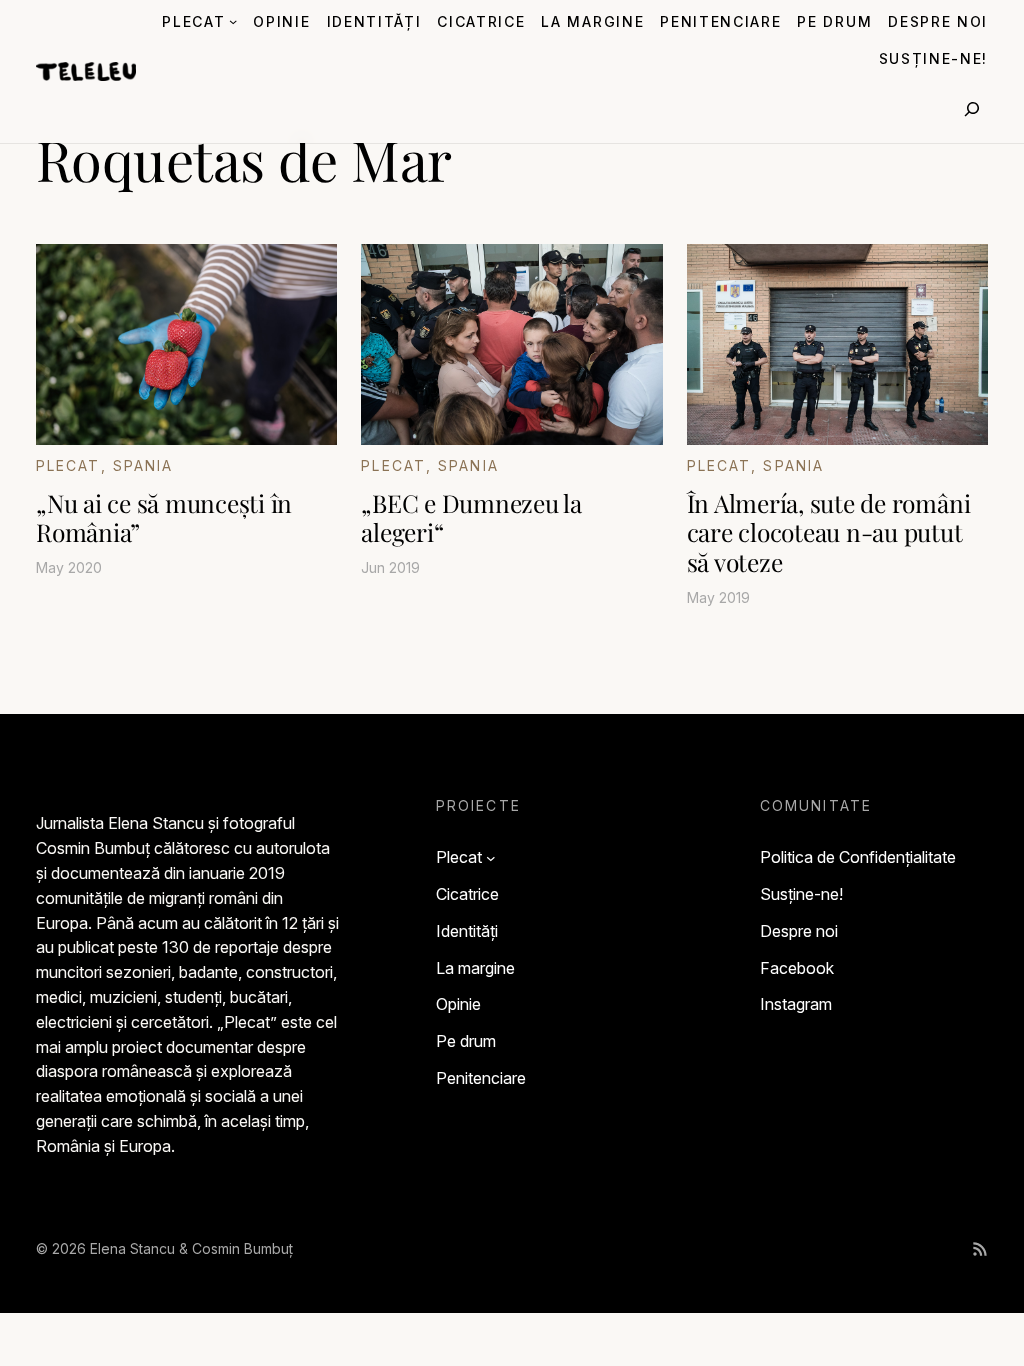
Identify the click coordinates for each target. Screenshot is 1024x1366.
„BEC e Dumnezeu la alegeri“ (471, 517)
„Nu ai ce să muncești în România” (164, 517)
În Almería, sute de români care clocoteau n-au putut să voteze (829, 532)
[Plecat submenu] (233, 21)
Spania (143, 465)
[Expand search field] (972, 109)
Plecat (68, 465)
